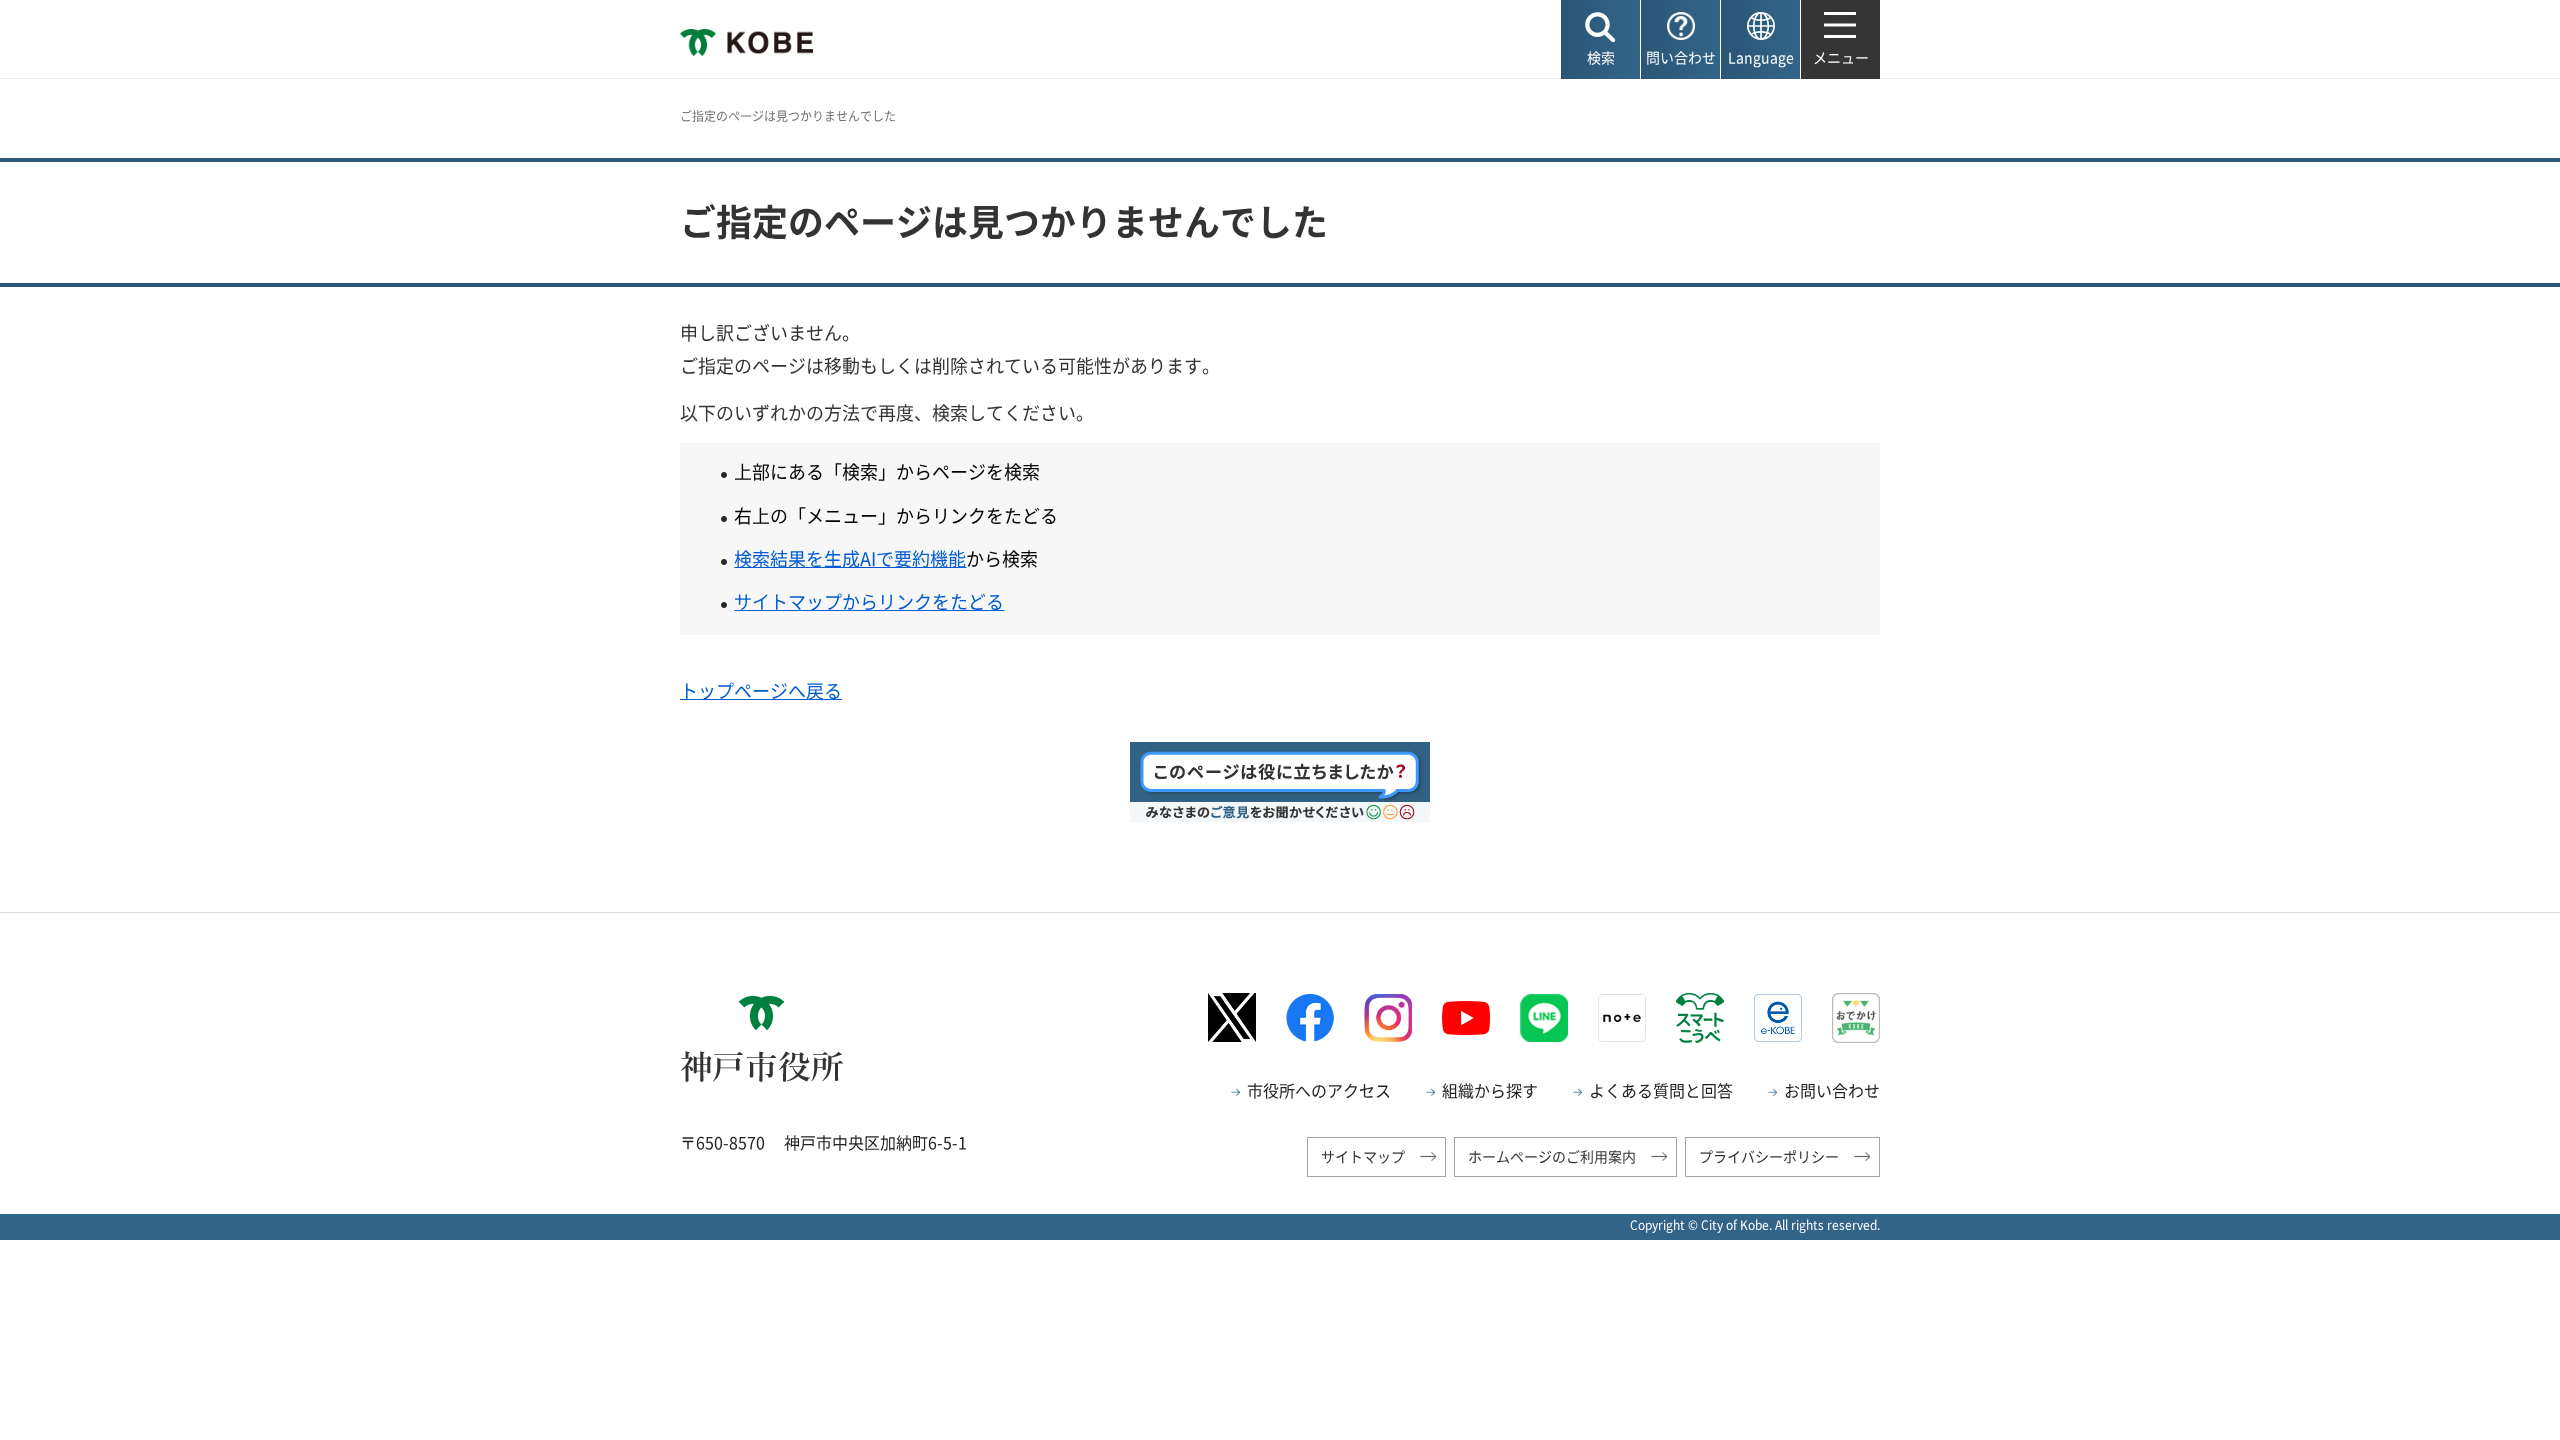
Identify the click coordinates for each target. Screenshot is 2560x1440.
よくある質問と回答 (1661, 1090)
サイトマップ (1363, 1156)
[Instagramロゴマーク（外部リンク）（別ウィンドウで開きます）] (1388, 1018)
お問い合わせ (1832, 1090)
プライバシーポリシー (1769, 1156)
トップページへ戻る (761, 690)
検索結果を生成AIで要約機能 (850, 558)
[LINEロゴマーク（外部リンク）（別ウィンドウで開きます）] (1544, 1018)
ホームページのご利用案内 (1552, 1156)
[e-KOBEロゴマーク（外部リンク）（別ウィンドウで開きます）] (1778, 1018)
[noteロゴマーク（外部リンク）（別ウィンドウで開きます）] (1622, 1018)
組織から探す (1490, 1090)
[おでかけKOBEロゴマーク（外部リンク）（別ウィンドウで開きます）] (1856, 1017)
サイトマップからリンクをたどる (869, 601)
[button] (1600, 39)
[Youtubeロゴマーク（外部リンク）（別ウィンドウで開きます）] (1466, 1018)
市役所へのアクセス (1319, 1090)
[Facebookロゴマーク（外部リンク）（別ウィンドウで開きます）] (1310, 1017)
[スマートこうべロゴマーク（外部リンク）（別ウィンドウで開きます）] (1700, 1018)
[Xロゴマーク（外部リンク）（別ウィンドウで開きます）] (1232, 1017)
